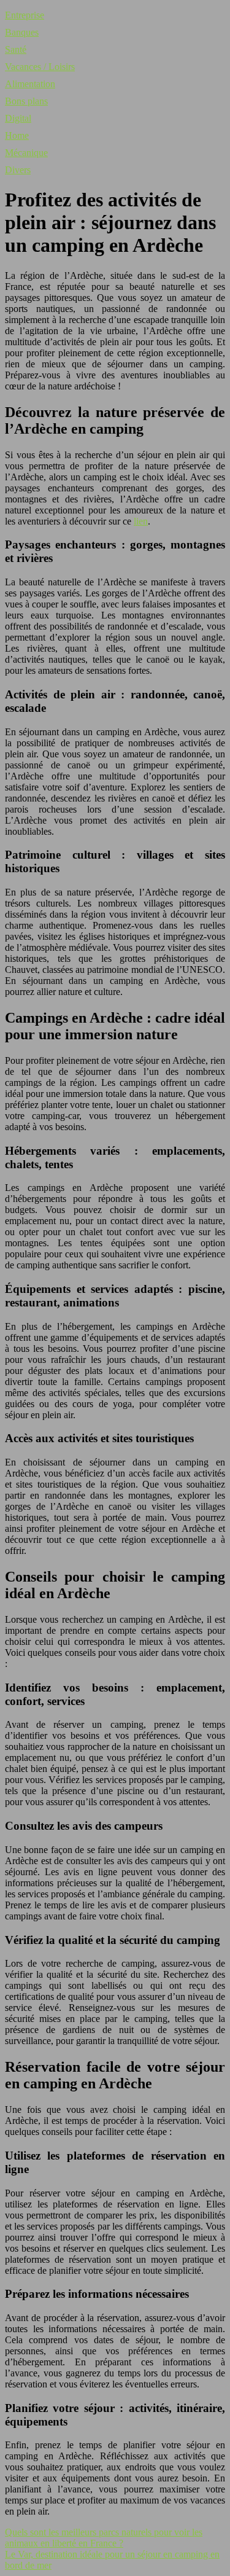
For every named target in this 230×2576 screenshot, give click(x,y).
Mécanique (26, 153)
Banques (22, 32)
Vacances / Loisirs (40, 67)
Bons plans (26, 101)
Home (17, 135)
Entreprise (25, 15)
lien (141, 521)
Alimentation (30, 84)
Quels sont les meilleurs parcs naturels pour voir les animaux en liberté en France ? (104, 2538)
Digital (18, 118)
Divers (18, 170)
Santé (16, 49)
